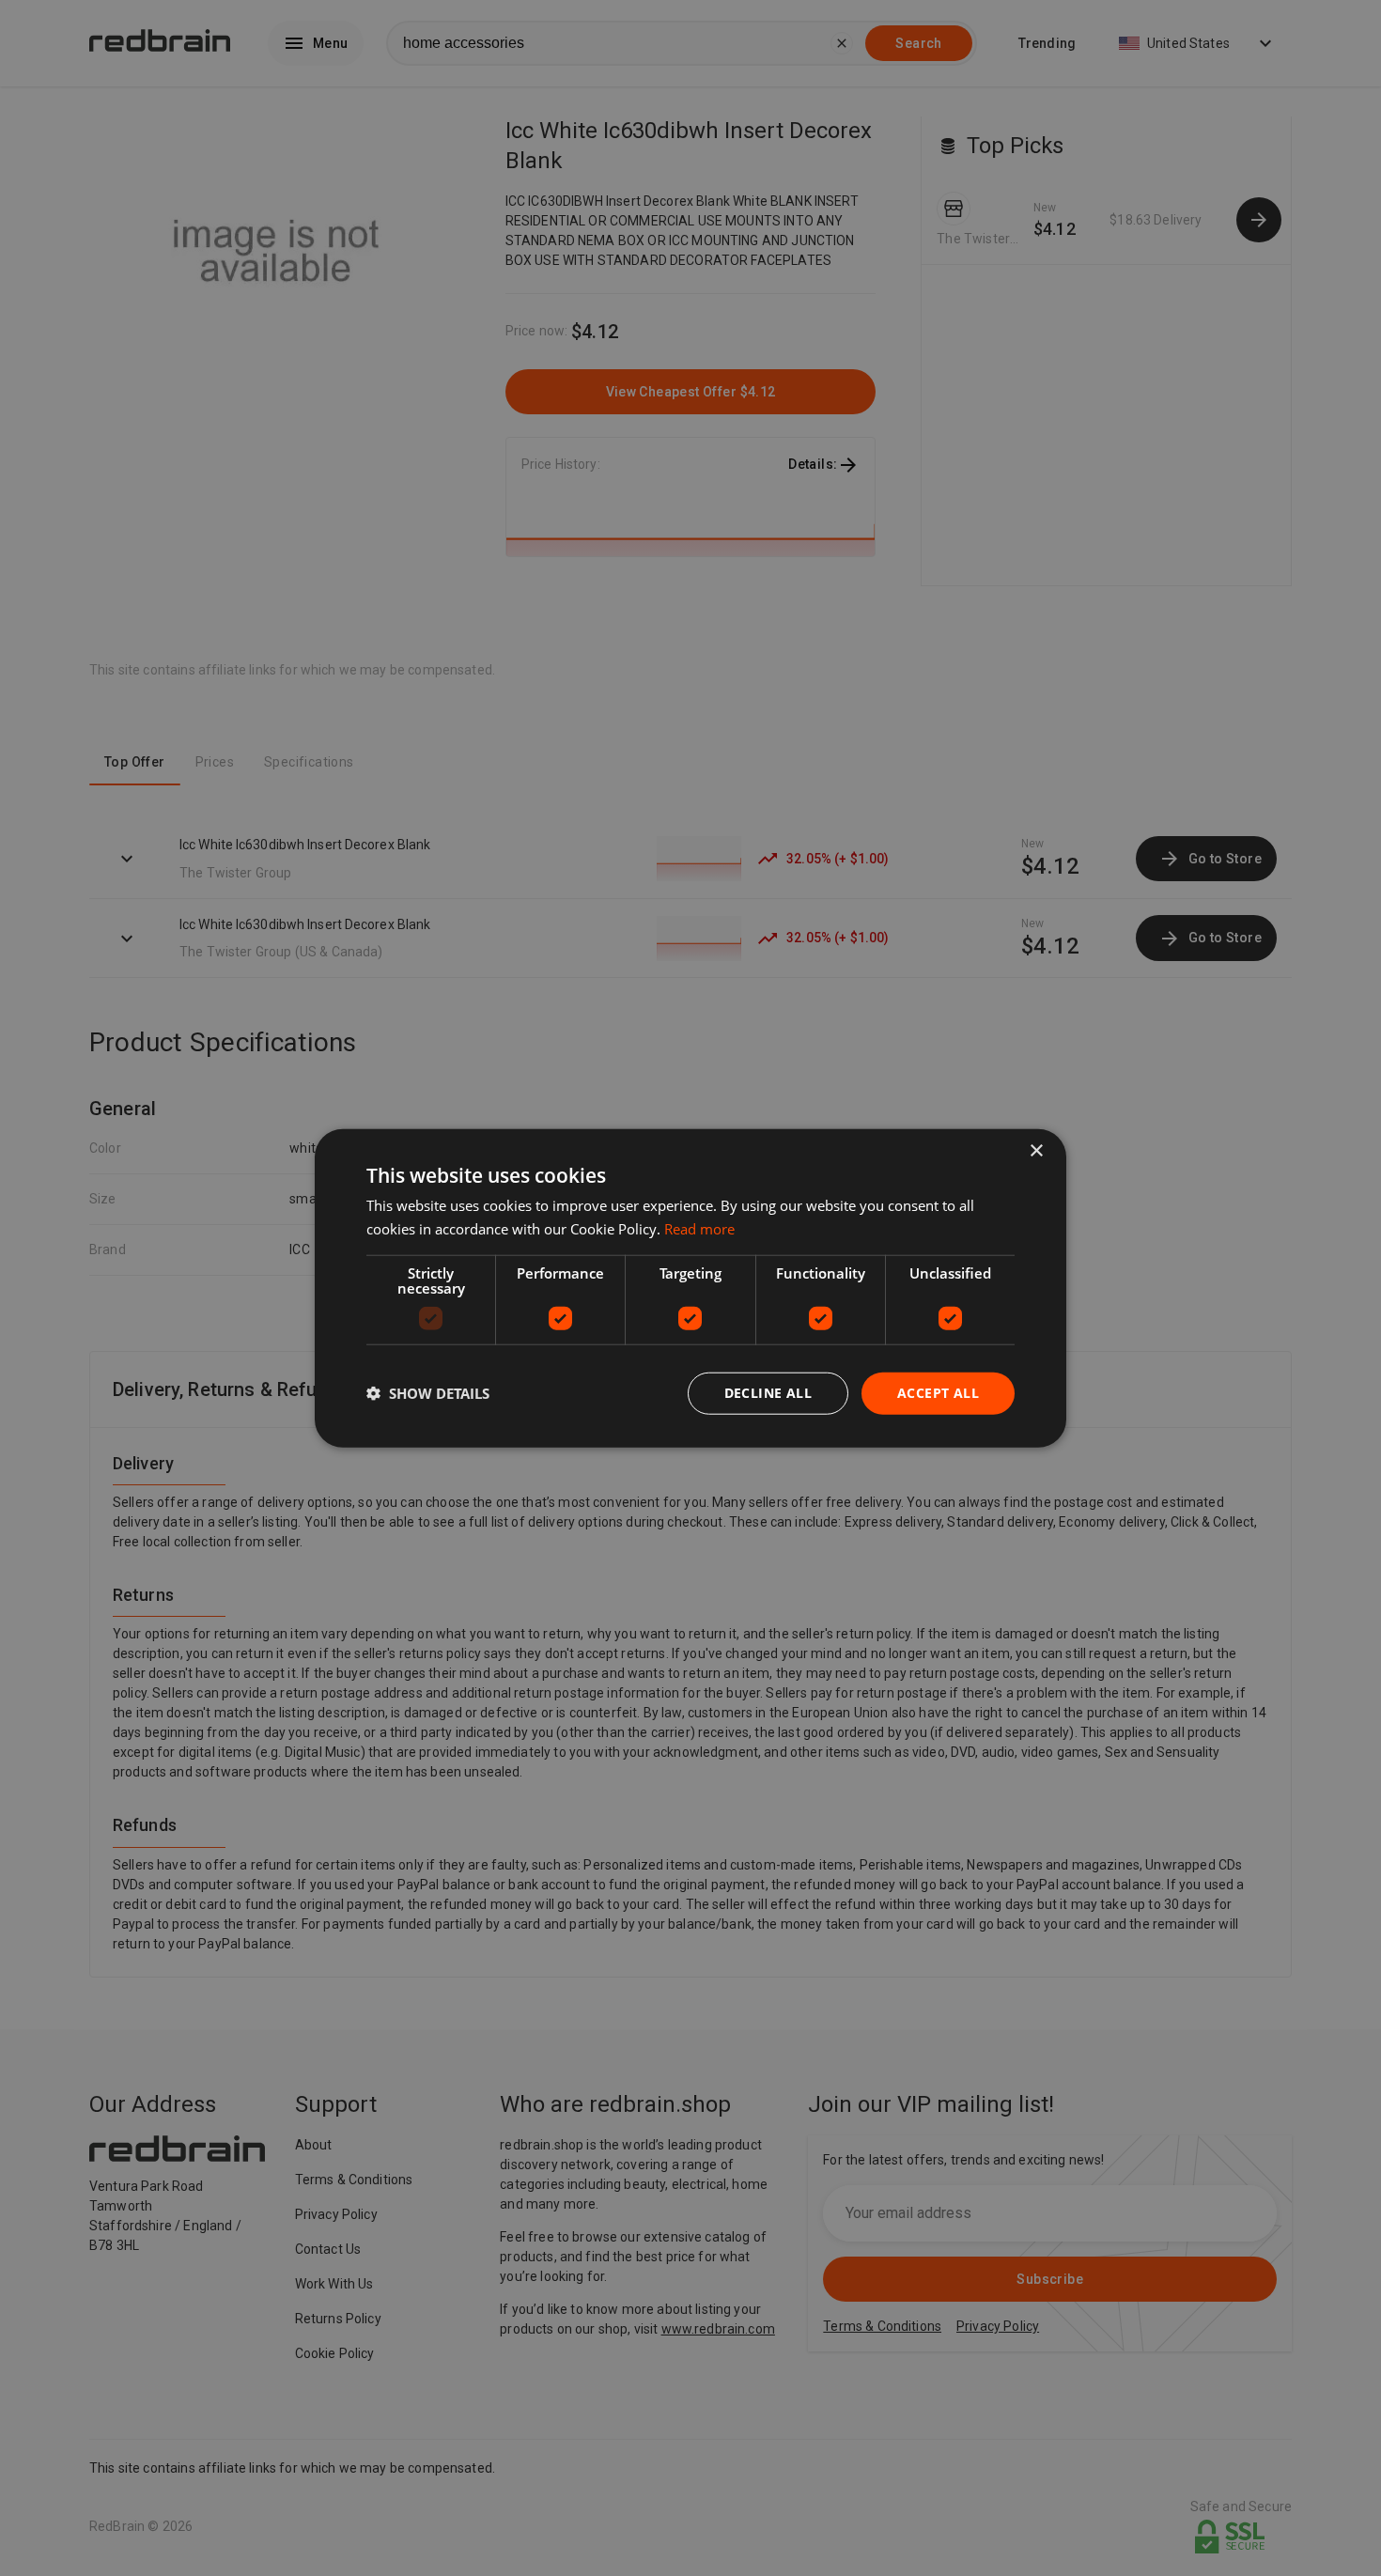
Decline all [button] (768, 1393)
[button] (428, 1393)
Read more (699, 1229)
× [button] (1036, 1151)
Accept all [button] (938, 1393)
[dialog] (690, 1288)
